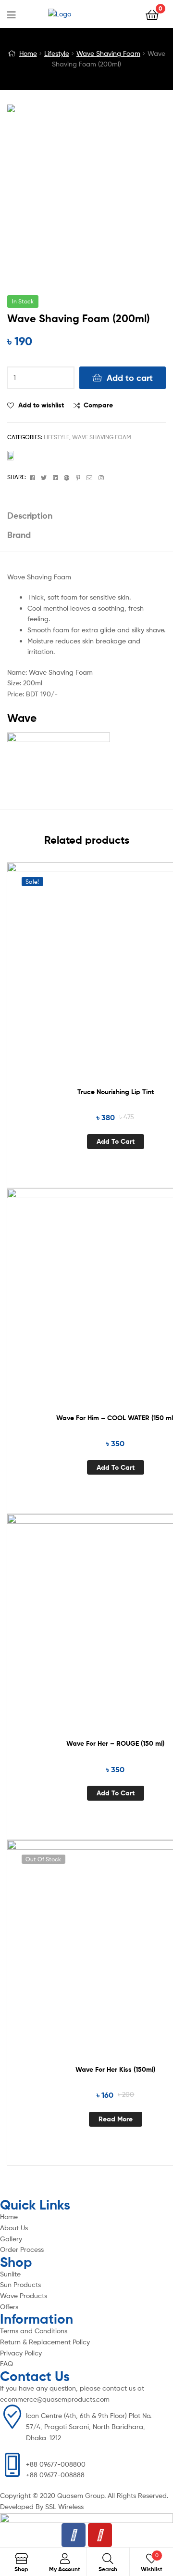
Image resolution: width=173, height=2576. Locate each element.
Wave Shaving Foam (108, 53)
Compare (98, 405)
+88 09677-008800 (56, 2464)
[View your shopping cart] (152, 14)
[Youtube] (100, 2535)
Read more (116, 2119)
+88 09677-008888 (55, 2475)
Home (28, 53)
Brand (19, 535)
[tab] (86, 516)
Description (30, 516)
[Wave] (86, 462)
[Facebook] (74, 2535)
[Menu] (17, 14)
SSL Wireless (64, 2506)
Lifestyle (57, 53)
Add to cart (130, 378)
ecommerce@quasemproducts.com (55, 2399)
